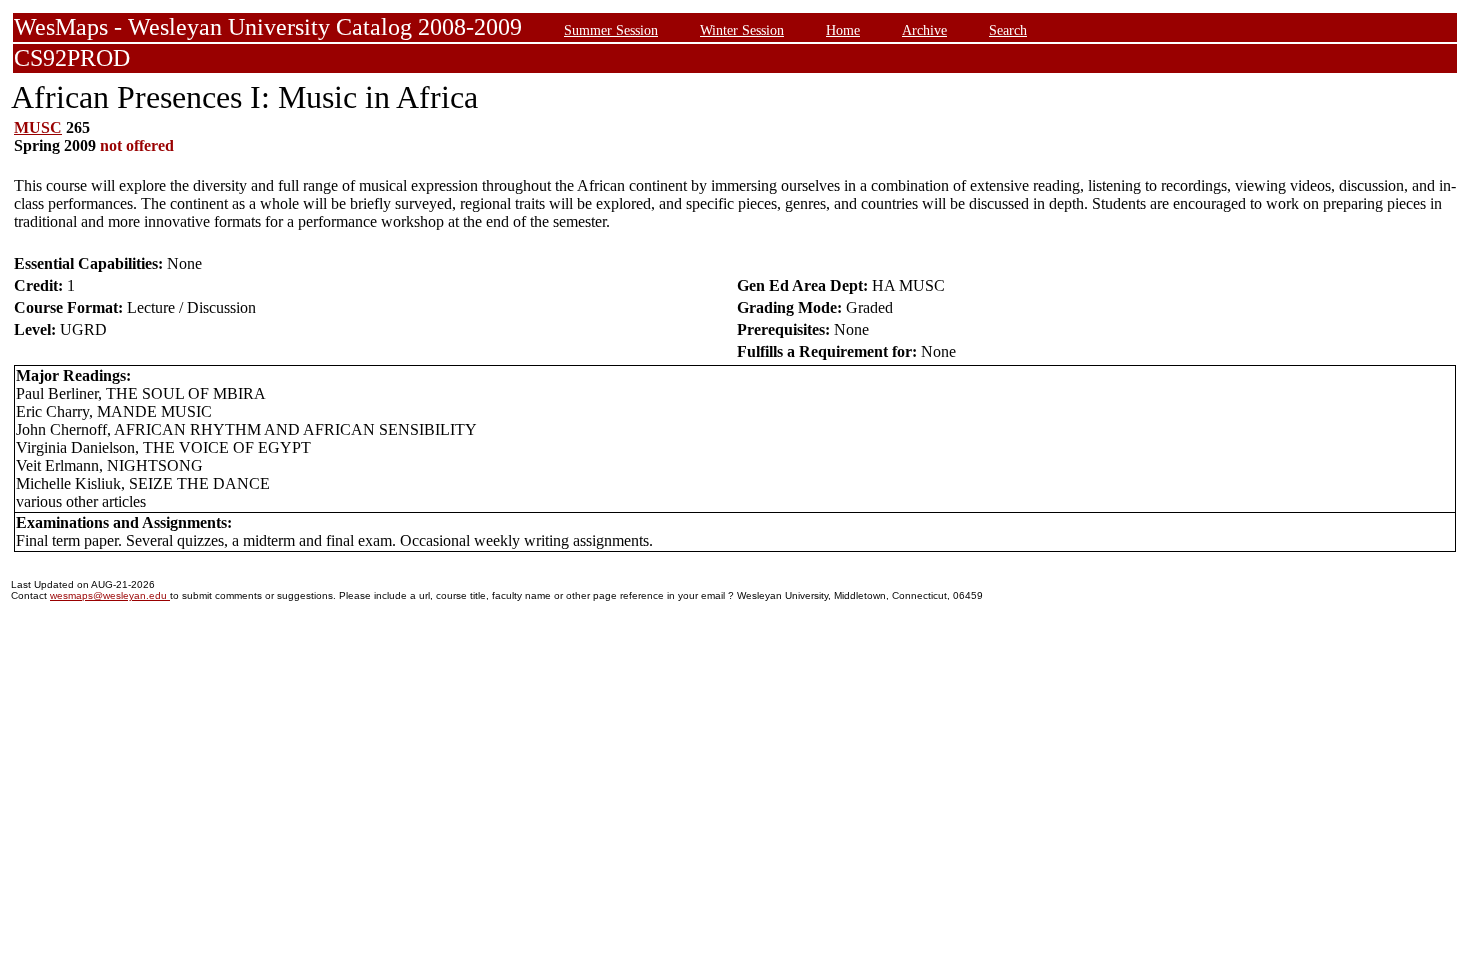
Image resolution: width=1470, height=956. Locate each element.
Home (843, 30)
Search (1008, 30)
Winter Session (742, 30)
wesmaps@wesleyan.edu (110, 595)
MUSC (38, 127)
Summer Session (611, 30)
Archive (924, 30)
